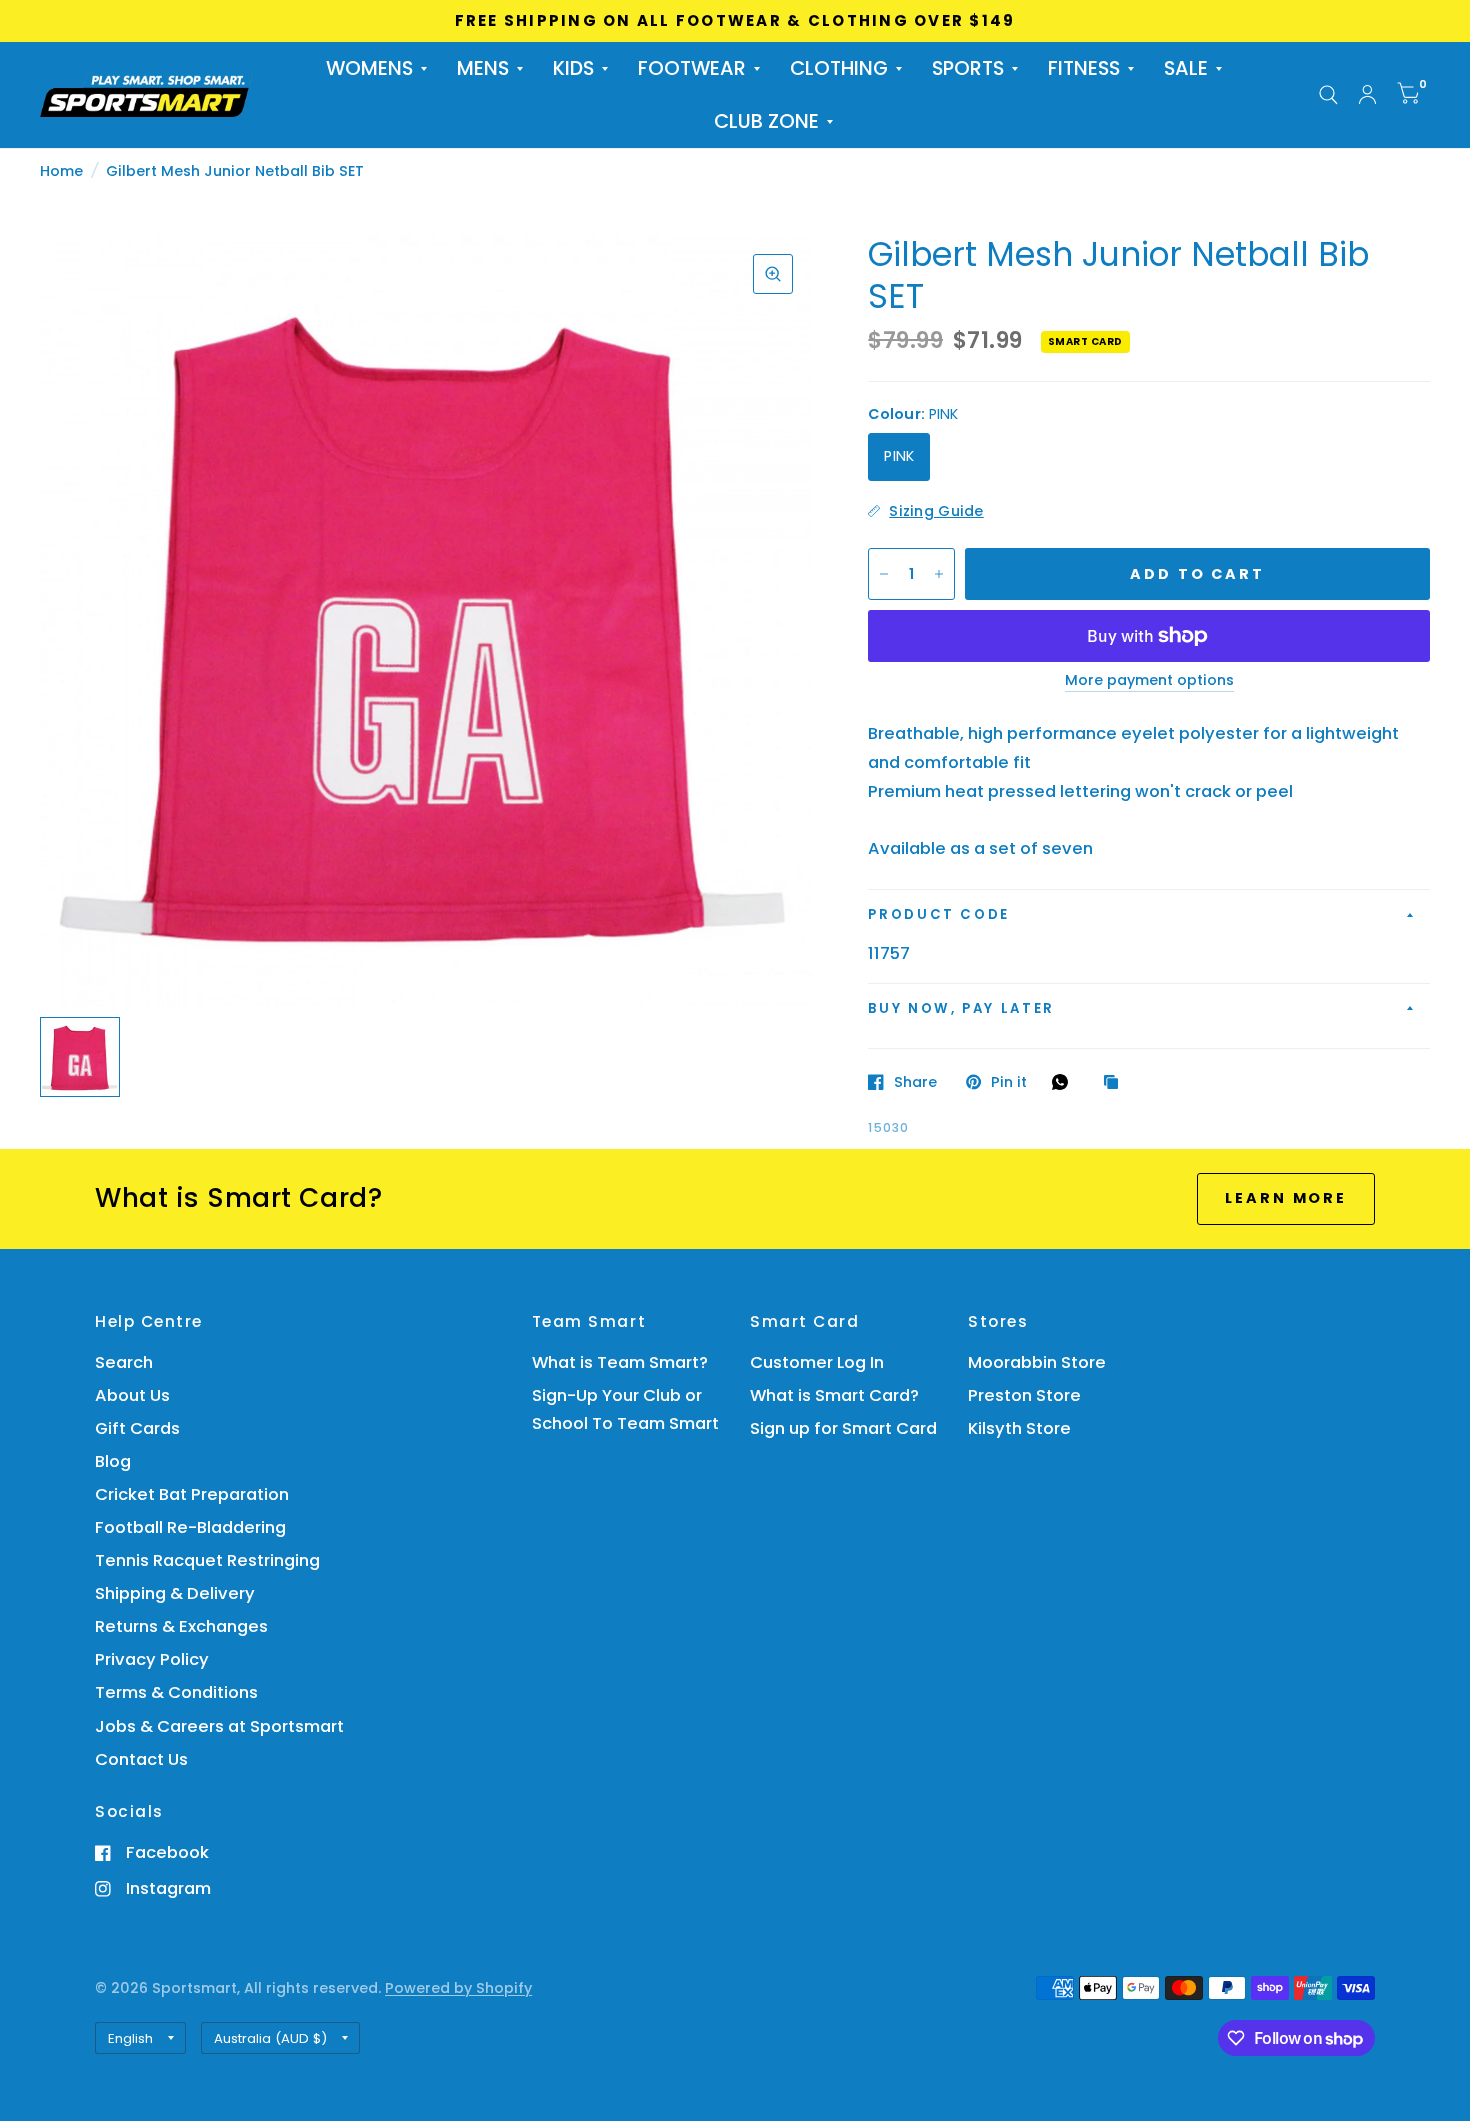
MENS (483, 68)
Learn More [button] (1286, 1198)
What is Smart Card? (834, 1395)
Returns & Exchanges (181, 1626)
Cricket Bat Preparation (192, 1494)
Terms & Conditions (176, 1692)
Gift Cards (137, 1428)
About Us (132, 1395)
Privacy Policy (152, 1659)
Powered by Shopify (458, 1988)
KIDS (573, 68)
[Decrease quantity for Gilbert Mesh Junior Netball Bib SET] (884, 574)
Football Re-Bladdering (190, 1527)
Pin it (1009, 1082)
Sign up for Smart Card (843, 1428)
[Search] (1328, 95)
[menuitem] (376, 68)
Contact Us (141, 1759)
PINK (899, 456)
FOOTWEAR (692, 68)
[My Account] (1367, 95)
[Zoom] (773, 274)
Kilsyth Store (1019, 1428)
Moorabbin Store (1037, 1362)
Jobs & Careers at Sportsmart (219, 1726)
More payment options (1149, 681)
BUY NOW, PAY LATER (961, 1008)
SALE (1186, 68)
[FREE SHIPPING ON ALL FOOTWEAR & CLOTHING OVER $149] (735, 21)
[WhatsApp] (1065, 1082)
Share (915, 1082)
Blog (113, 1461)
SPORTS (968, 68)
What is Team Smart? (620, 1362)
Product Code (939, 914)
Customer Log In (817, 1362)
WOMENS (369, 68)
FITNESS (1084, 68)
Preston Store (1024, 1395)
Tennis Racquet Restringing (207, 1560)
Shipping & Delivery (175, 1593)
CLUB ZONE (766, 121)
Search (124, 1362)
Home (61, 171)
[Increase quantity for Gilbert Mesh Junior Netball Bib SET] (939, 574)
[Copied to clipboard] (1116, 1083)
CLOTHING (839, 68)
